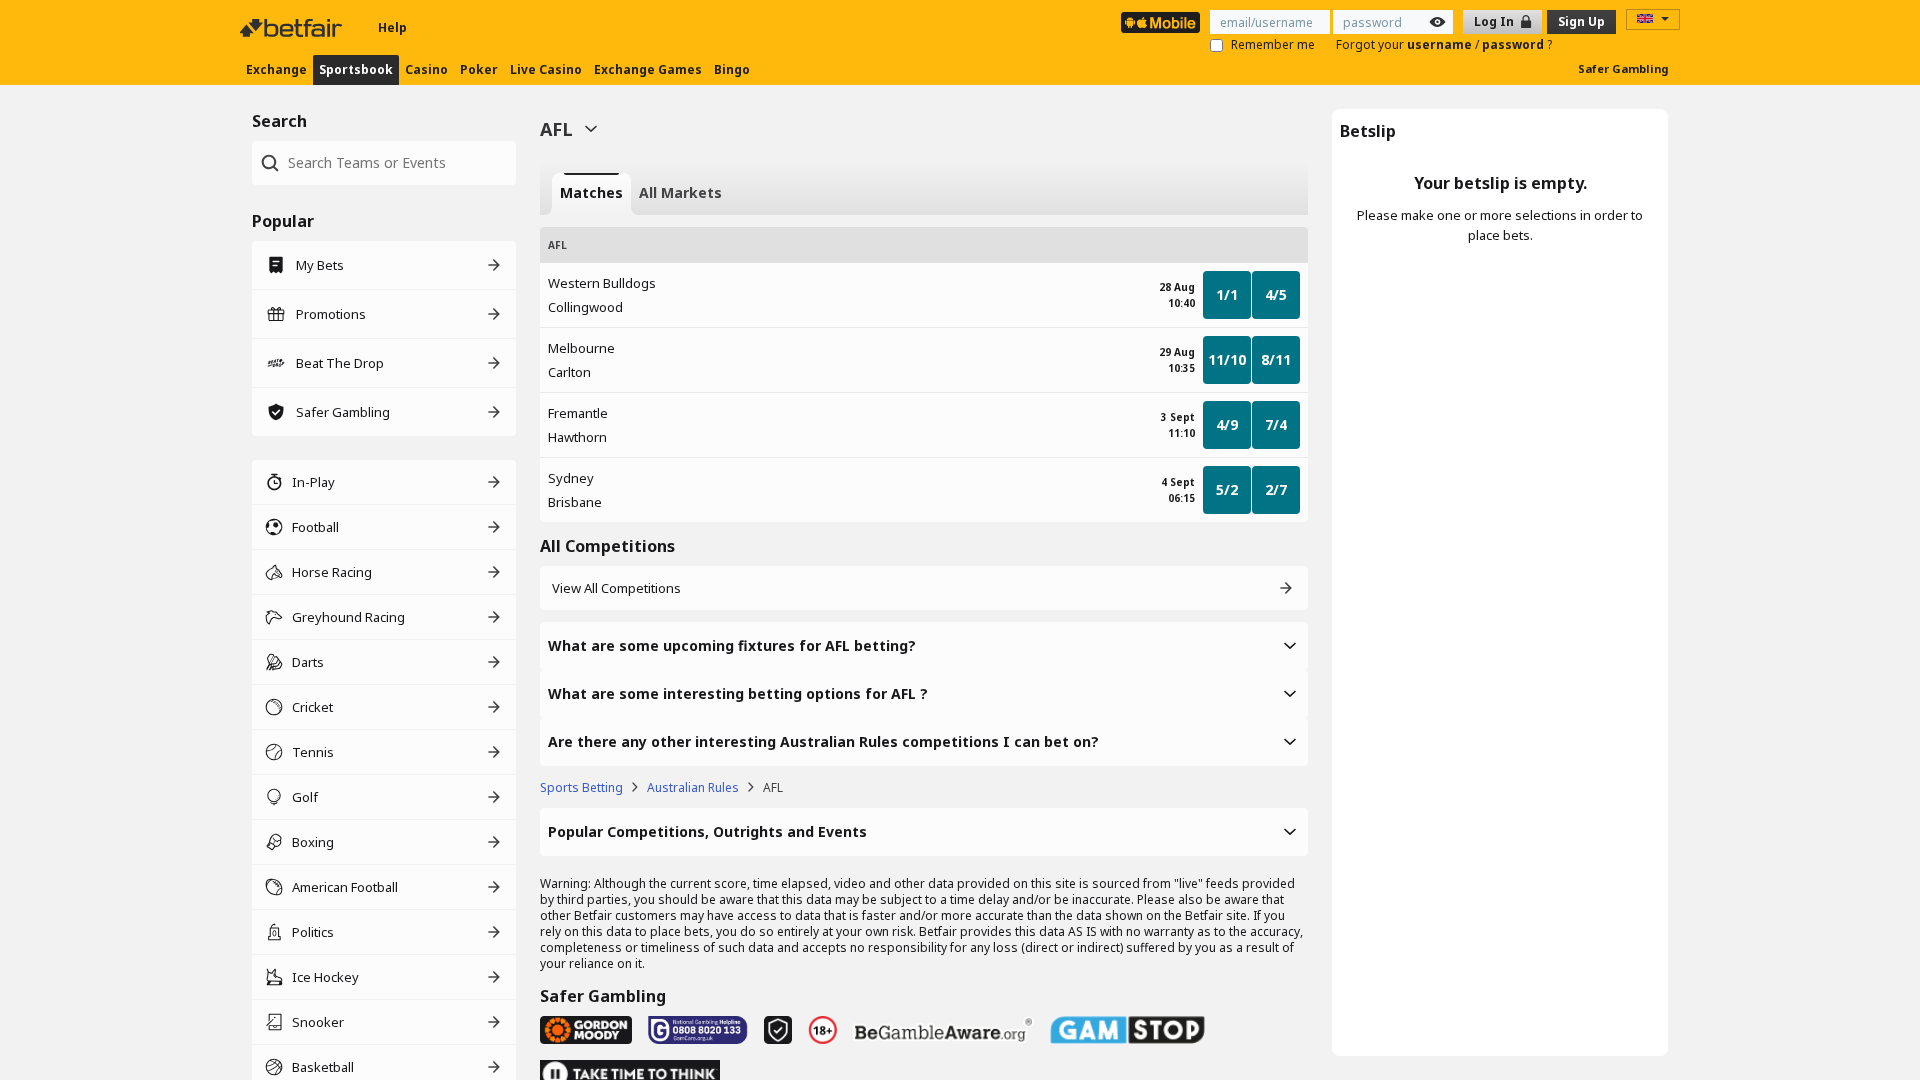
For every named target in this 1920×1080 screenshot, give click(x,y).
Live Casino (546, 69)
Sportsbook (356, 69)
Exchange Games (648, 69)
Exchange (276, 69)
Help (392, 27)
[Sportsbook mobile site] (1160, 22)
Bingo (732, 69)
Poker (479, 69)
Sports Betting (581, 787)
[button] (924, 646)
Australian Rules (693, 787)
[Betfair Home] (293, 28)
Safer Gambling (1623, 68)
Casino (426, 69)
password (1514, 44)
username (1441, 44)
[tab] (591, 194)
